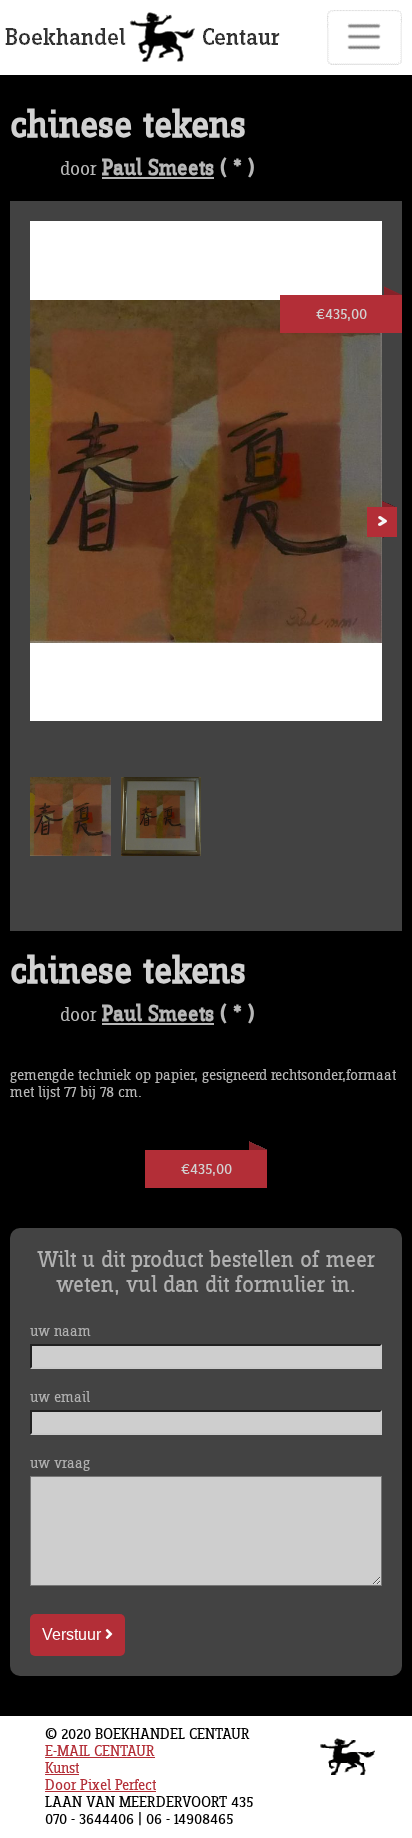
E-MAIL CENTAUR (100, 1751)
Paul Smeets (158, 169)
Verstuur (73, 1634)
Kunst (62, 1768)
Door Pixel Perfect (100, 1785)
